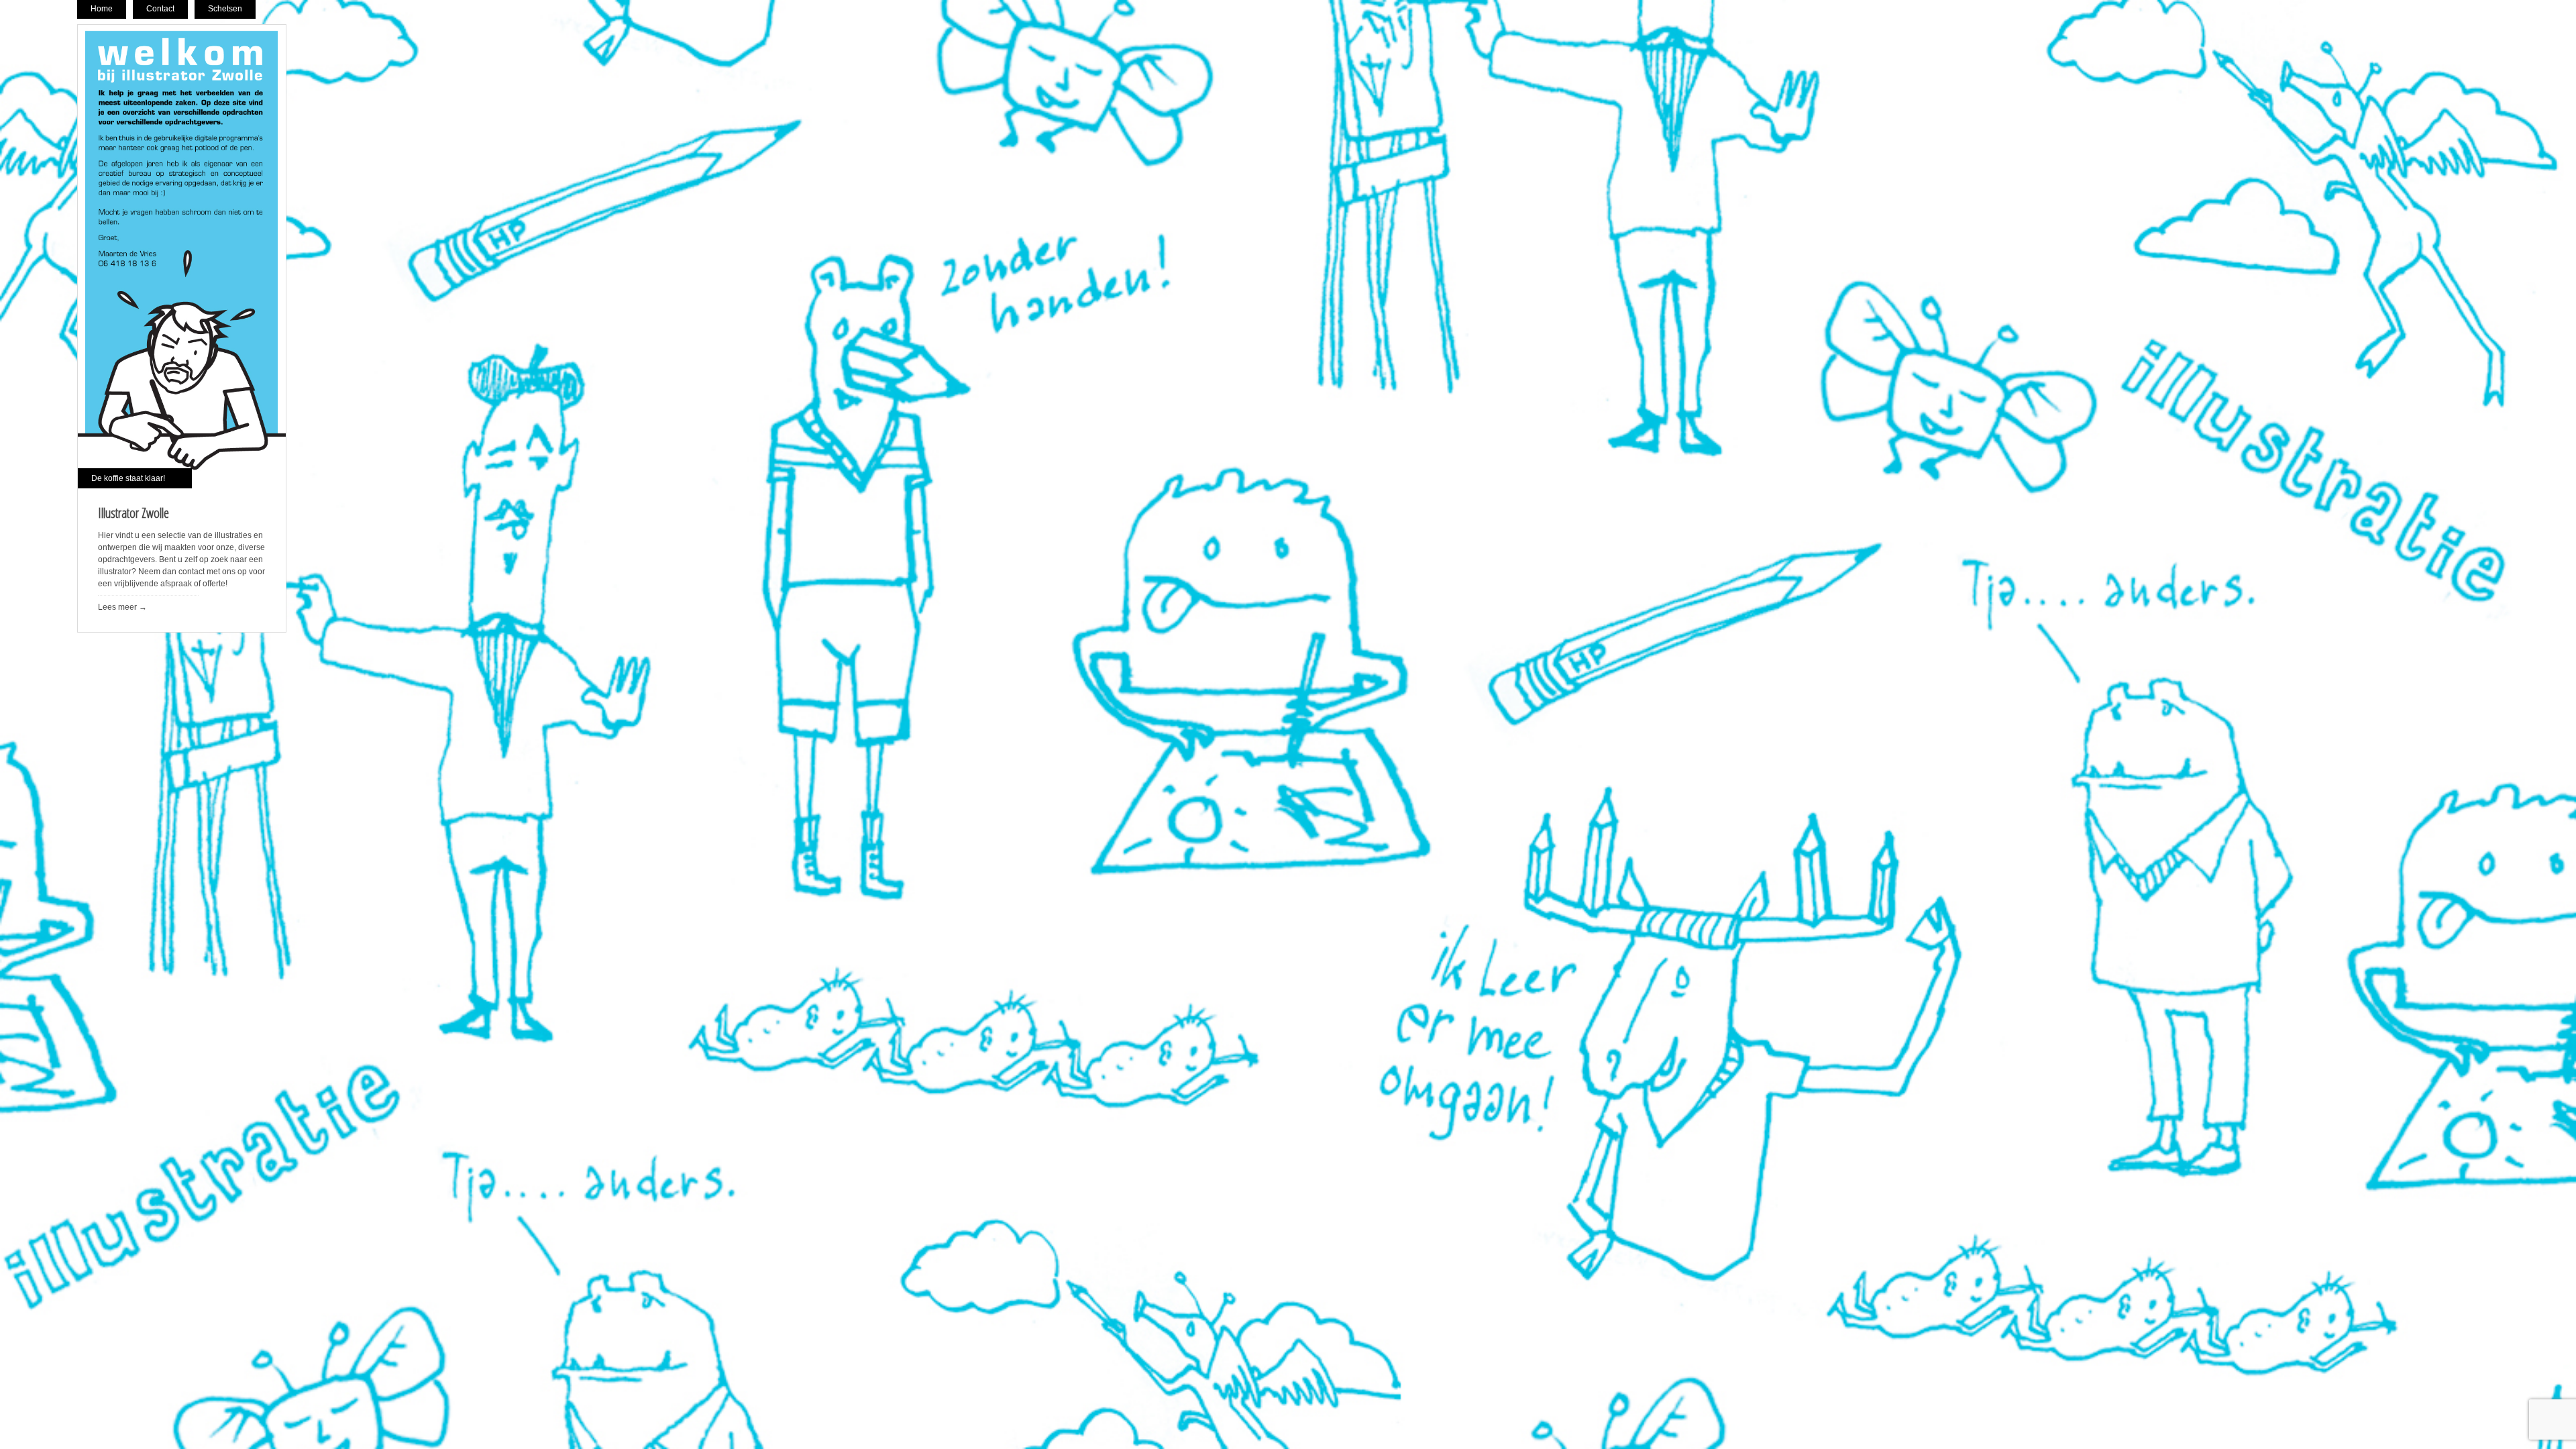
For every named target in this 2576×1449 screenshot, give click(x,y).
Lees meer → (122, 607)
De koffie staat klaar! (128, 478)
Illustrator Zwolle (133, 513)
